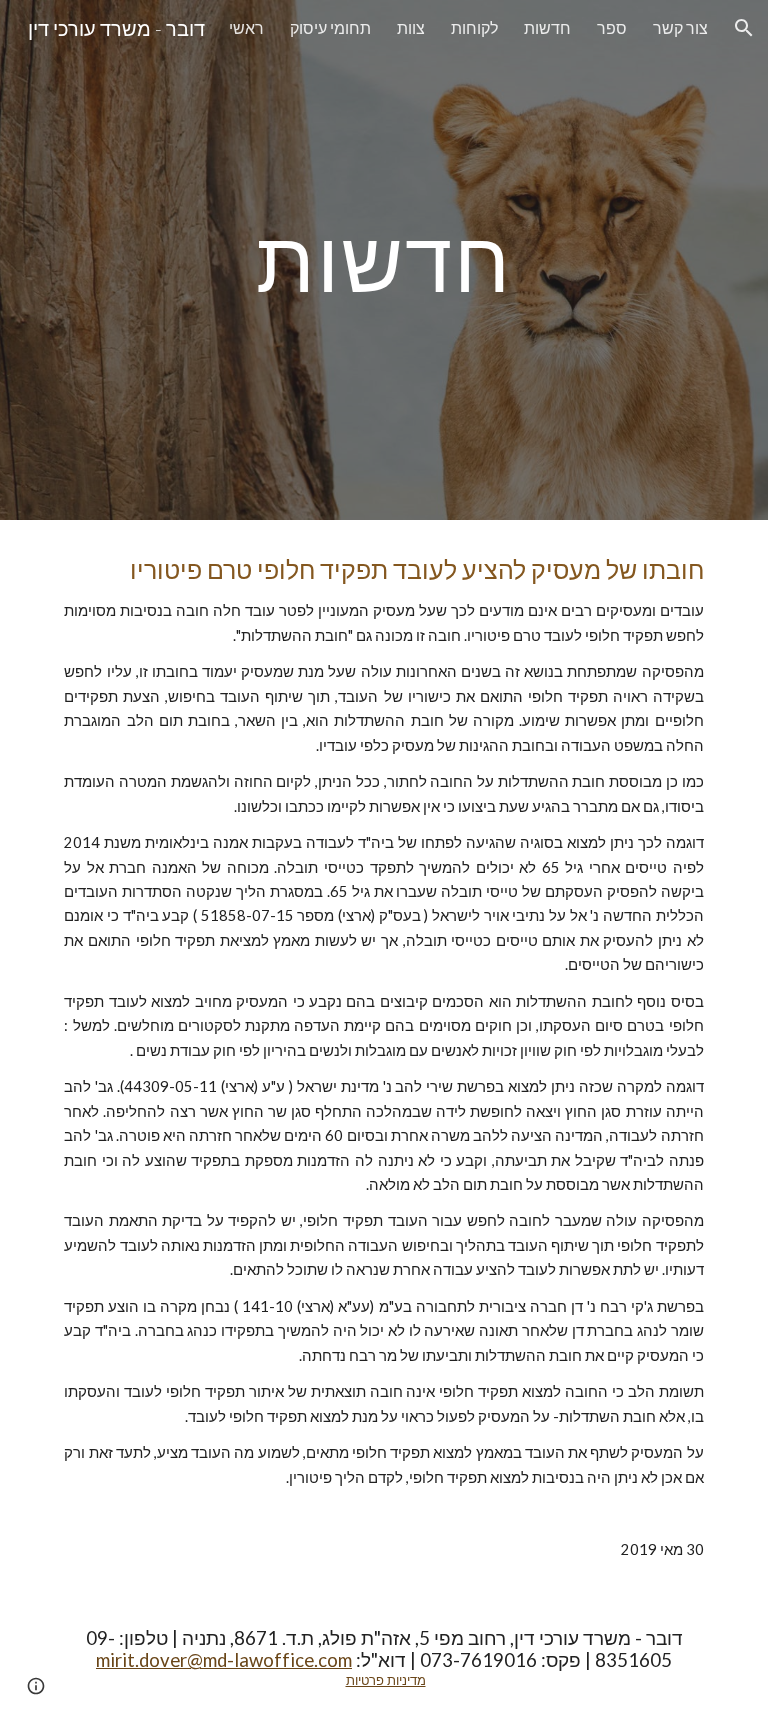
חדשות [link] (547, 27)
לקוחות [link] (474, 27)
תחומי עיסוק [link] (330, 27)
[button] (744, 28)
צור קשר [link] (680, 27)
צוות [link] (411, 27)
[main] (383, 259)
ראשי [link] (246, 27)
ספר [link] (612, 27)
